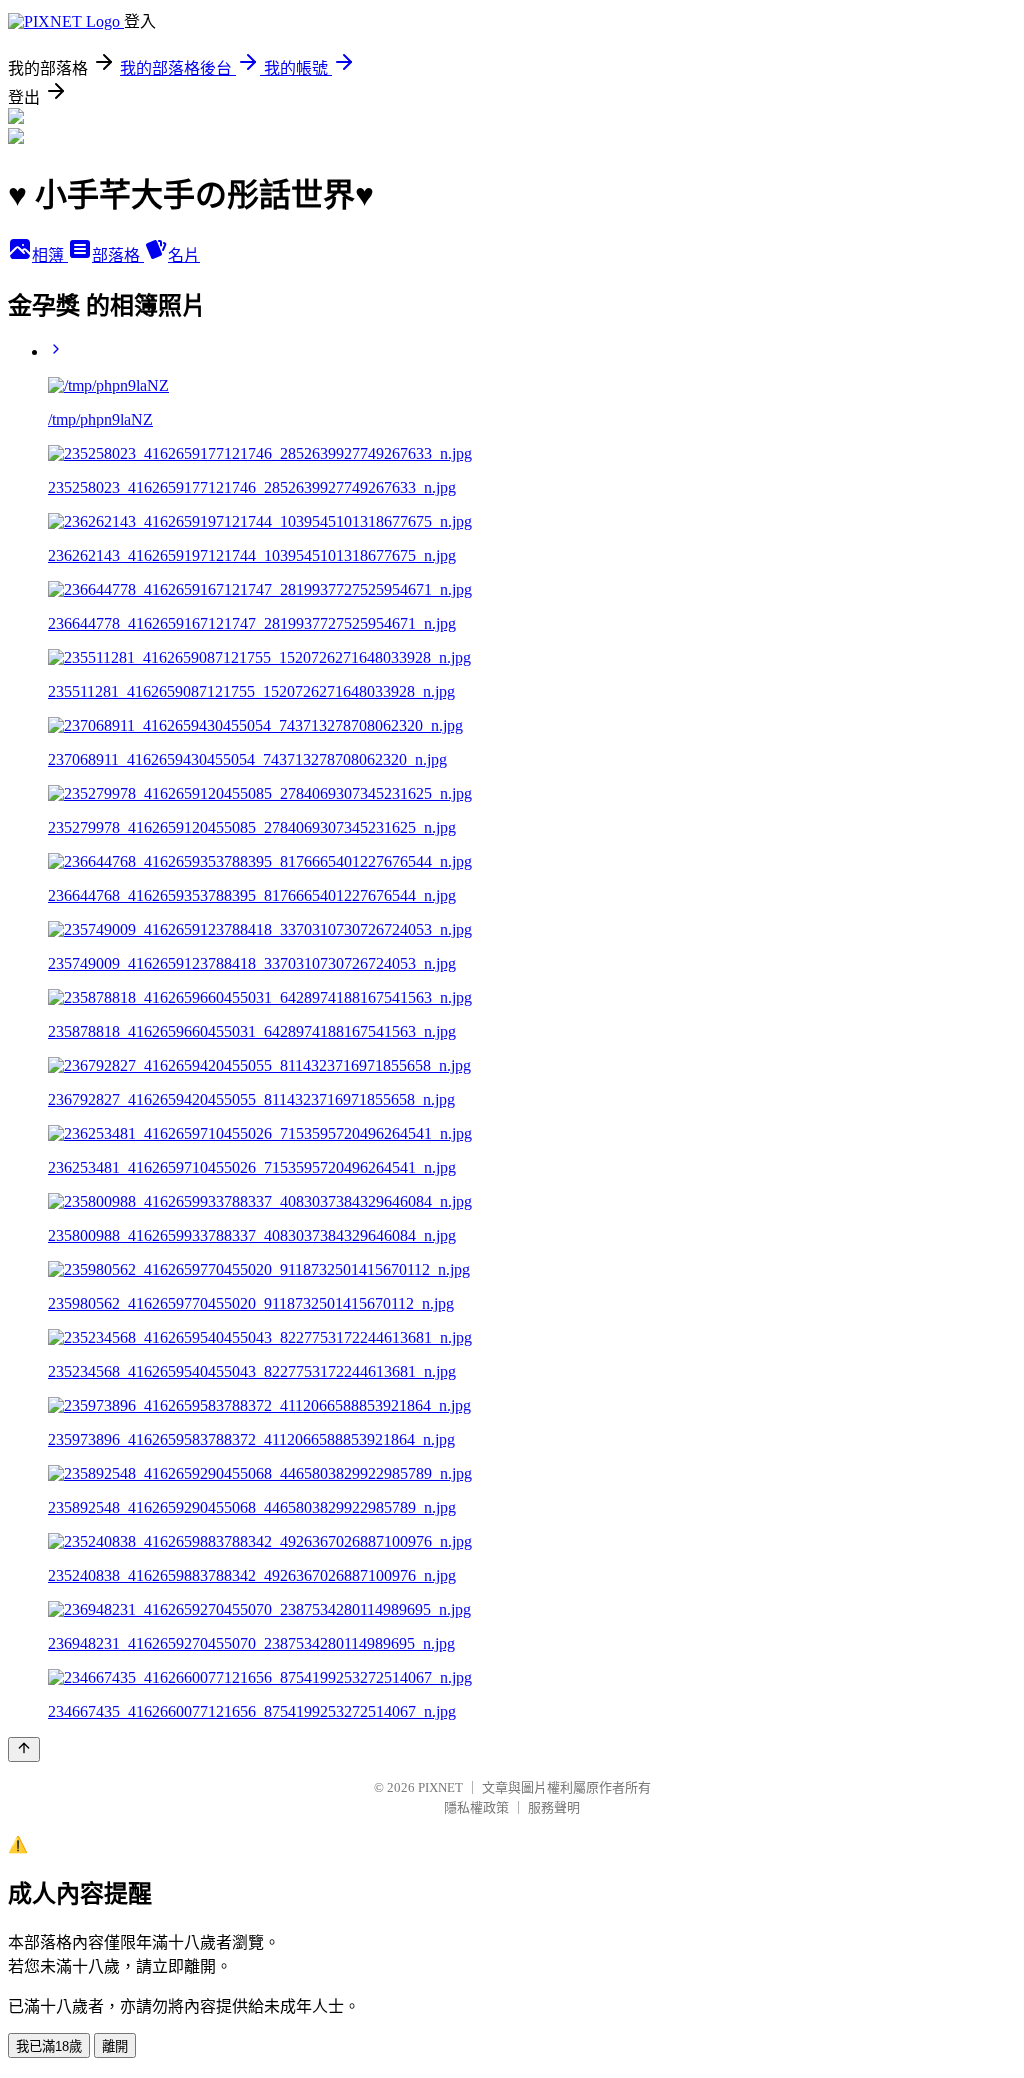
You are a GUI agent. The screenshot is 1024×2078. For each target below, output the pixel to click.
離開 (115, 2046)
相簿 (50, 255)
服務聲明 (554, 1807)
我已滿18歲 (49, 2046)
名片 (184, 255)
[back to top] (24, 1749)
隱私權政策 (476, 1807)
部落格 (118, 255)
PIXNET (440, 1787)
